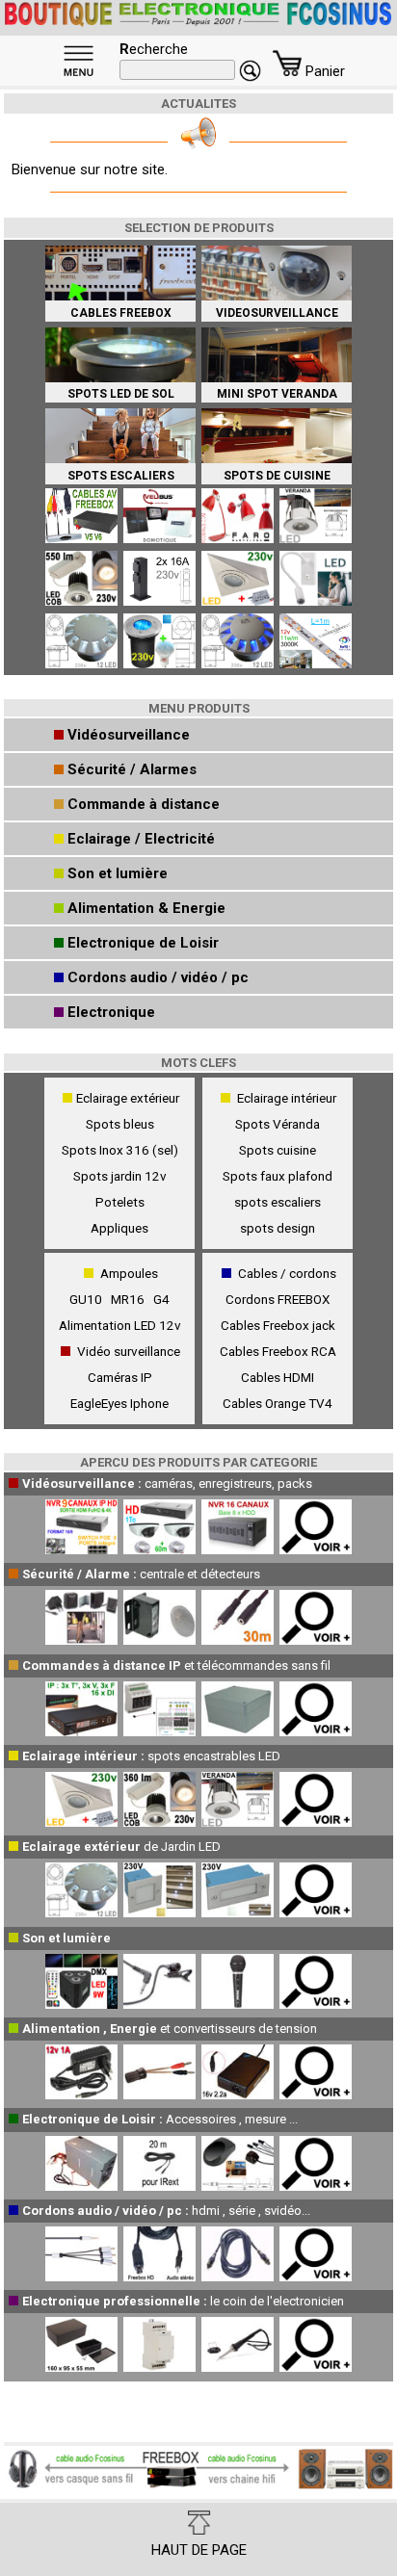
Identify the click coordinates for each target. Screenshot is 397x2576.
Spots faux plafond (278, 1176)
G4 (161, 1299)
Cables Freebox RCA (278, 1351)
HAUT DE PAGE (199, 2550)
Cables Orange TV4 (278, 1403)
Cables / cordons (287, 1273)
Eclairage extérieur (128, 1098)
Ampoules (129, 1273)
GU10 (89, 1299)
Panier (323, 71)
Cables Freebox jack (278, 1325)
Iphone (149, 1403)
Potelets (120, 1202)
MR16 (131, 1299)
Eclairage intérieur (287, 1098)
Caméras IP (120, 1377)
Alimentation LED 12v (120, 1325)
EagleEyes (99, 1403)
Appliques (119, 1228)
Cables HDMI (278, 1377)
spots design (278, 1228)
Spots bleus (120, 1124)
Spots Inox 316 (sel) (120, 1150)
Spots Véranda (278, 1124)
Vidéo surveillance (129, 1351)
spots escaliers (278, 1202)
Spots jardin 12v (120, 1176)
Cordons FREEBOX (278, 1299)
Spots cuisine (278, 1150)
